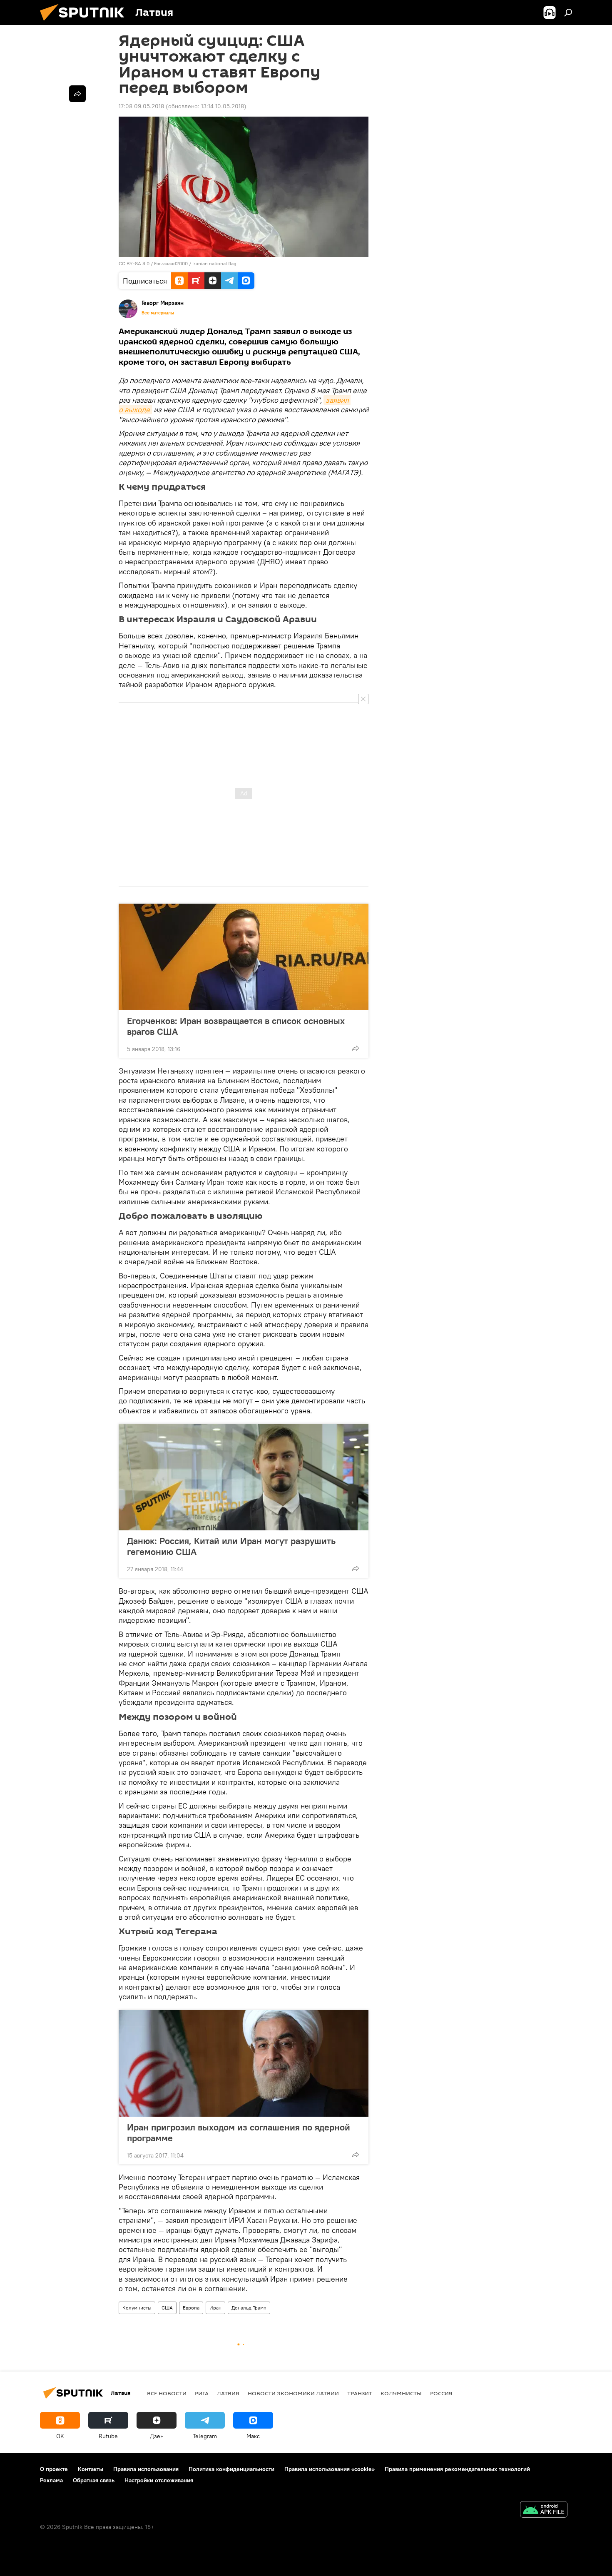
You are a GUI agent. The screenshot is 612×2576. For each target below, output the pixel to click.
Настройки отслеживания (159, 2480)
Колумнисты (137, 2308)
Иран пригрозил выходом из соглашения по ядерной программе (239, 2133)
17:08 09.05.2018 (141, 106)
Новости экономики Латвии (293, 2393)
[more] (356, 1048)
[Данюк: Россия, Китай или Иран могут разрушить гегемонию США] (244, 1477)
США (167, 2308)
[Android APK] (544, 2510)
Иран (215, 2308)
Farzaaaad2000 (171, 263)
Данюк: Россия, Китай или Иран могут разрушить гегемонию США (231, 1546)
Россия (441, 2393)
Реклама (51, 2480)
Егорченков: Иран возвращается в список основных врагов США (236, 1026)
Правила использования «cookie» (330, 2469)
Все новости (167, 2393)
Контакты (91, 2469)
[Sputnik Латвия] (85, 23)
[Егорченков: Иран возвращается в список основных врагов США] (244, 957)
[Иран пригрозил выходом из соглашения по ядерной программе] (244, 2063)
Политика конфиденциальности (231, 2469)
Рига (202, 2393)
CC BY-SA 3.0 (134, 263)
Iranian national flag (214, 263)
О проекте (54, 2469)
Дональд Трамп (249, 2308)
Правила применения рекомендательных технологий (457, 2469)
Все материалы (158, 313)
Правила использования (146, 2469)
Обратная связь (94, 2480)
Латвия (228, 2393)
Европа (191, 2308)
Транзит (360, 2393)
